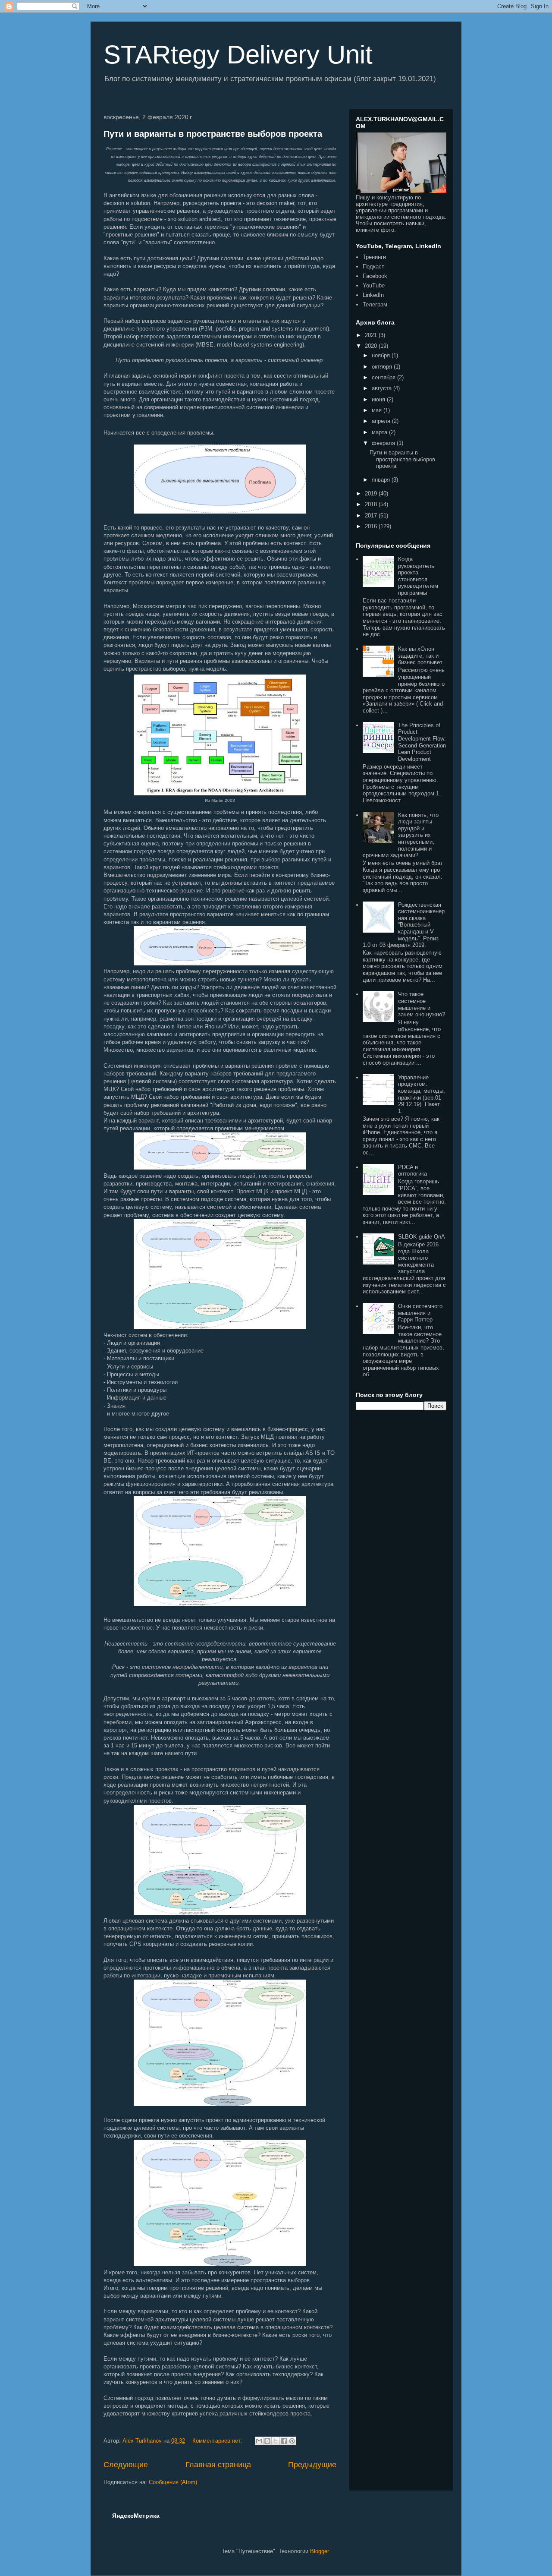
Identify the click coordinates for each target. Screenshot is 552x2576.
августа (383, 388)
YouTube (374, 285)
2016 (372, 526)
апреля (382, 421)
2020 (372, 346)
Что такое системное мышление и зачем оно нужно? (422, 1004)
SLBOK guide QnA (422, 1237)
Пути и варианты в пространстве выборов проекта (213, 134)
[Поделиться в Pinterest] (292, 2441)
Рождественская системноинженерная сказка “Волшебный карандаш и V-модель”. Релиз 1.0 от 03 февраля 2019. (404, 925)
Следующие (126, 2465)
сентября (384, 377)
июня (379, 399)
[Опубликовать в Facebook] (284, 2441)
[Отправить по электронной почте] (259, 2441)
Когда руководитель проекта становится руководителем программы (418, 576)
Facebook (375, 276)
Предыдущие (312, 2465)
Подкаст (373, 266)
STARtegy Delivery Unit (238, 55)
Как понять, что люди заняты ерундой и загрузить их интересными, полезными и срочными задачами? (401, 835)
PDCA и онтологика (412, 1171)
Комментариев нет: (218, 2441)
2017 (372, 516)
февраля (384, 443)
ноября (382, 355)
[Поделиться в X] (276, 2441)
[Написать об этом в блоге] (267, 2441)
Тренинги (374, 257)
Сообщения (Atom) (173, 2482)
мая (378, 410)
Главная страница (218, 2465)
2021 (372, 335)
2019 (372, 493)
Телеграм (375, 304)
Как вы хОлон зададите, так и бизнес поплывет (420, 656)
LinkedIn (373, 295)
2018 (372, 504)
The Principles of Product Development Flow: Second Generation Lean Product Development (422, 742)
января (382, 480)
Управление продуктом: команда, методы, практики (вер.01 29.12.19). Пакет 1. (422, 1094)
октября (383, 367)
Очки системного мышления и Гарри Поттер (420, 1313)
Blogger (319, 2551)
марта (380, 432)
